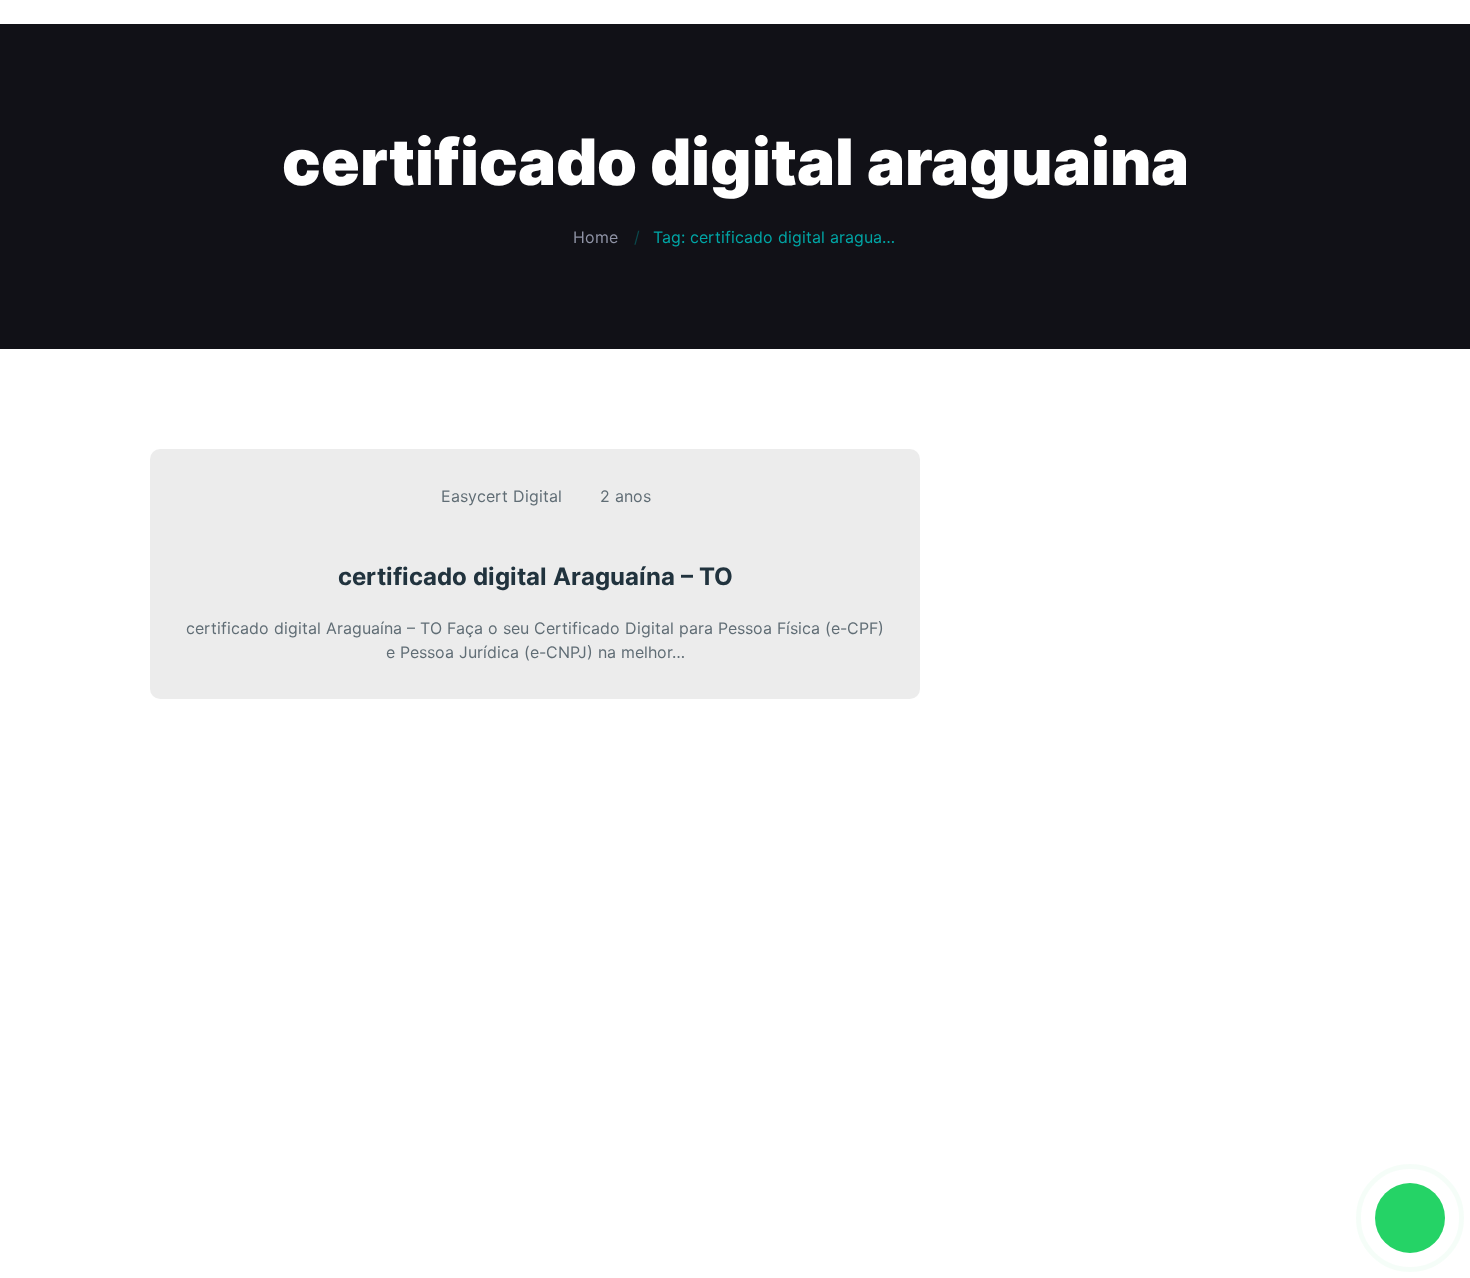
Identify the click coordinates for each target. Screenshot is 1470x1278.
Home (595, 237)
